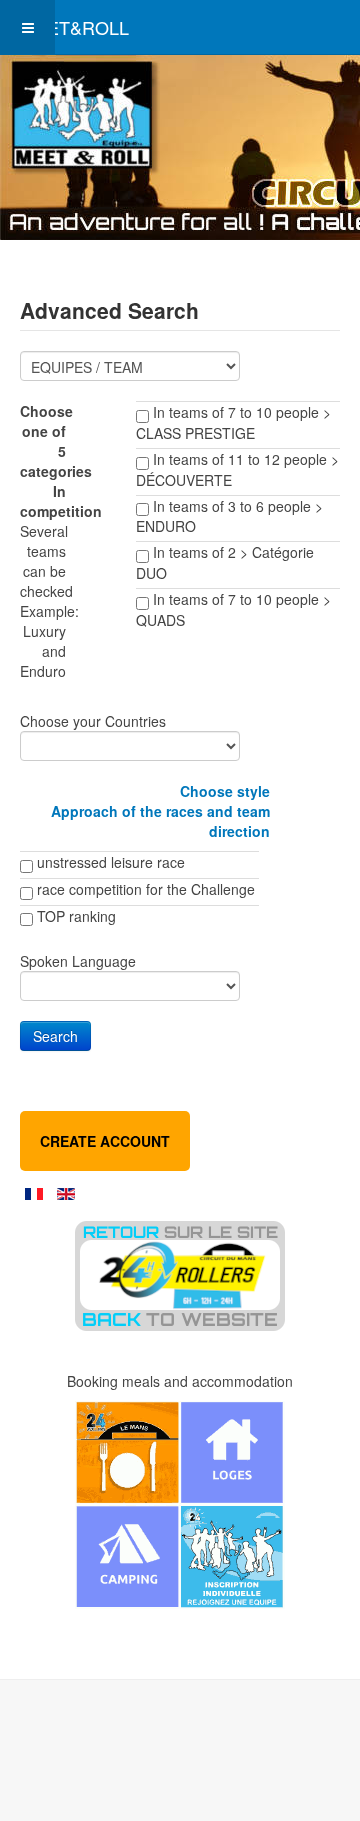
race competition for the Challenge (146, 889)
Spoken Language (78, 961)
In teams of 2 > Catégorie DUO (225, 562)
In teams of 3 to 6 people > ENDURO (229, 516)
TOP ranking (76, 916)
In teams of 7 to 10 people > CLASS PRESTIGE (233, 422)
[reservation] (180, 1505)
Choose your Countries (93, 721)
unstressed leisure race (111, 862)
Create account (105, 1141)
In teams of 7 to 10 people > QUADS (233, 609)
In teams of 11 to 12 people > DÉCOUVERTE (237, 469)
